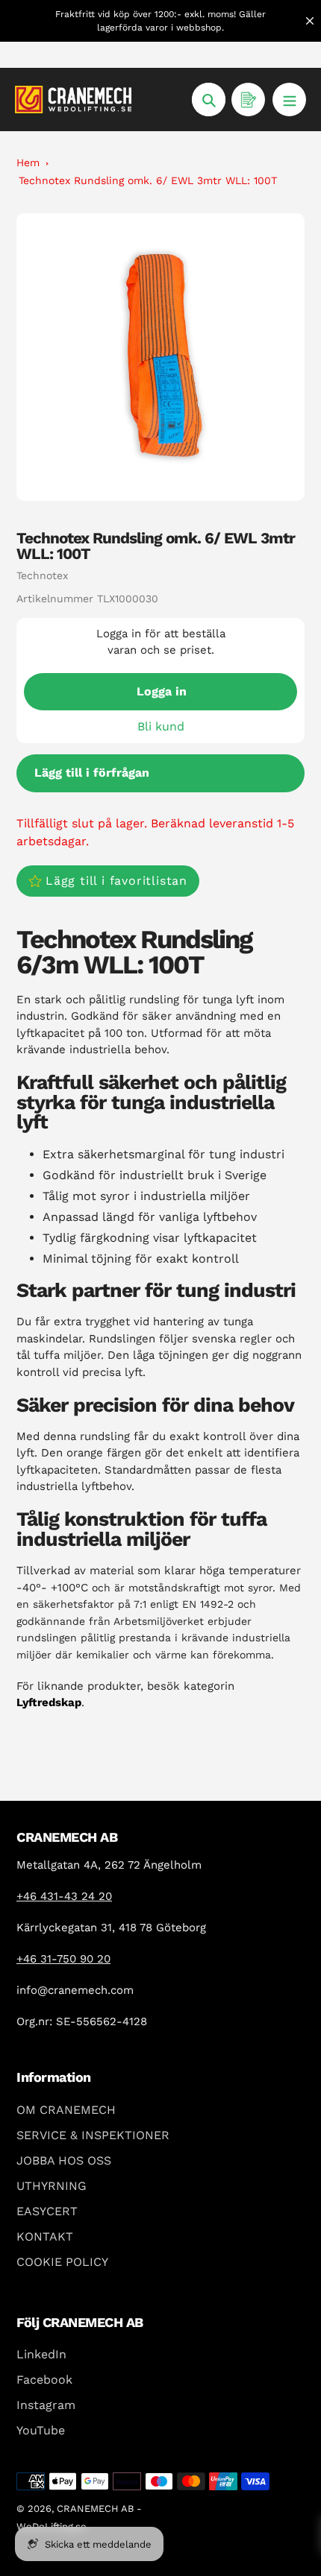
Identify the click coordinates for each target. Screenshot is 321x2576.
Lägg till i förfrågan (92, 773)
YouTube (41, 2430)
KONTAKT (45, 2236)
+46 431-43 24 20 (64, 1896)
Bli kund (161, 726)
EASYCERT (47, 2211)
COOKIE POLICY (62, 2262)
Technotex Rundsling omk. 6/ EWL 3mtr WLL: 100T (148, 180)
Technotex (42, 575)
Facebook (44, 2380)
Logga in (162, 691)
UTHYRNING (52, 2186)
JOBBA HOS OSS (64, 2160)
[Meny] (289, 100)
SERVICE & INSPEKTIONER (93, 2135)
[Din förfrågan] (248, 100)
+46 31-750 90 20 (63, 1959)
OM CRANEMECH (66, 2110)
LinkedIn (41, 2354)
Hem (28, 162)
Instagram (46, 2405)
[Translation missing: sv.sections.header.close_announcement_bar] (310, 21)
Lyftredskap (49, 1702)
